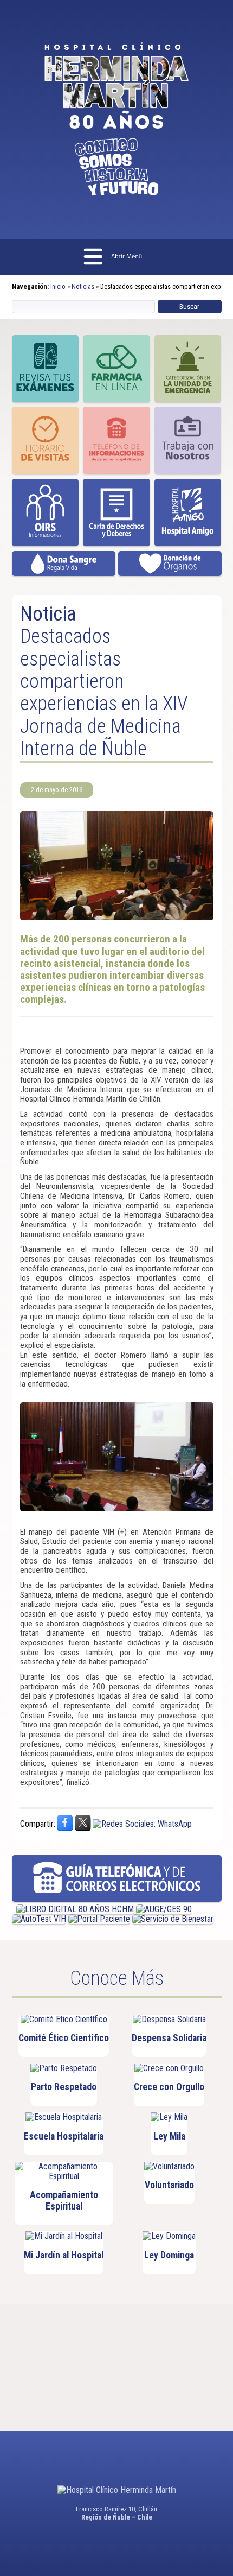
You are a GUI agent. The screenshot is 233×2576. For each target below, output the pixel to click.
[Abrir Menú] (117, 258)
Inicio (58, 286)
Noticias (83, 286)
